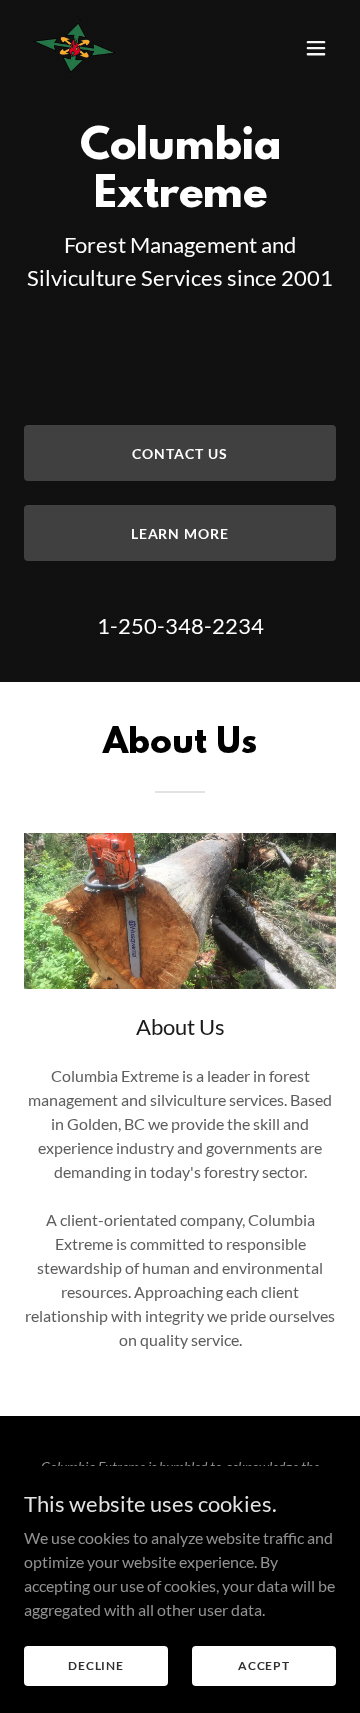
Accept (264, 1665)
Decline (96, 1665)
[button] (316, 48)
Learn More (180, 533)
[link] (74, 48)
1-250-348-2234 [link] (180, 625)
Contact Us (180, 453)
